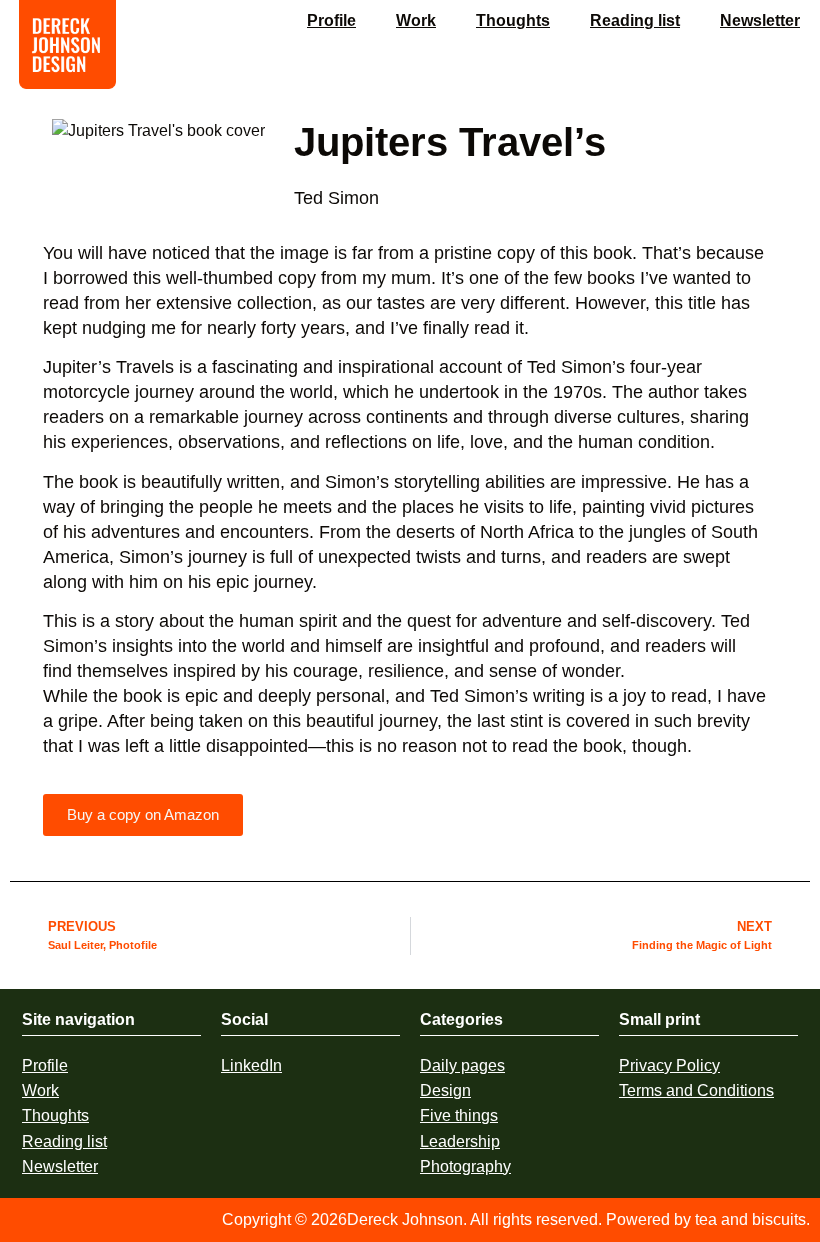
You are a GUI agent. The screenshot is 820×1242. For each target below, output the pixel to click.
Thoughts (513, 20)
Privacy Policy (669, 1065)
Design (445, 1090)
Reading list (635, 20)
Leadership (460, 1141)
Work (416, 20)
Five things (459, 1115)
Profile (331, 20)
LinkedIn (251, 1065)
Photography (465, 1166)
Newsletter (760, 20)
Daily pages (462, 1065)
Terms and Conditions (696, 1090)
